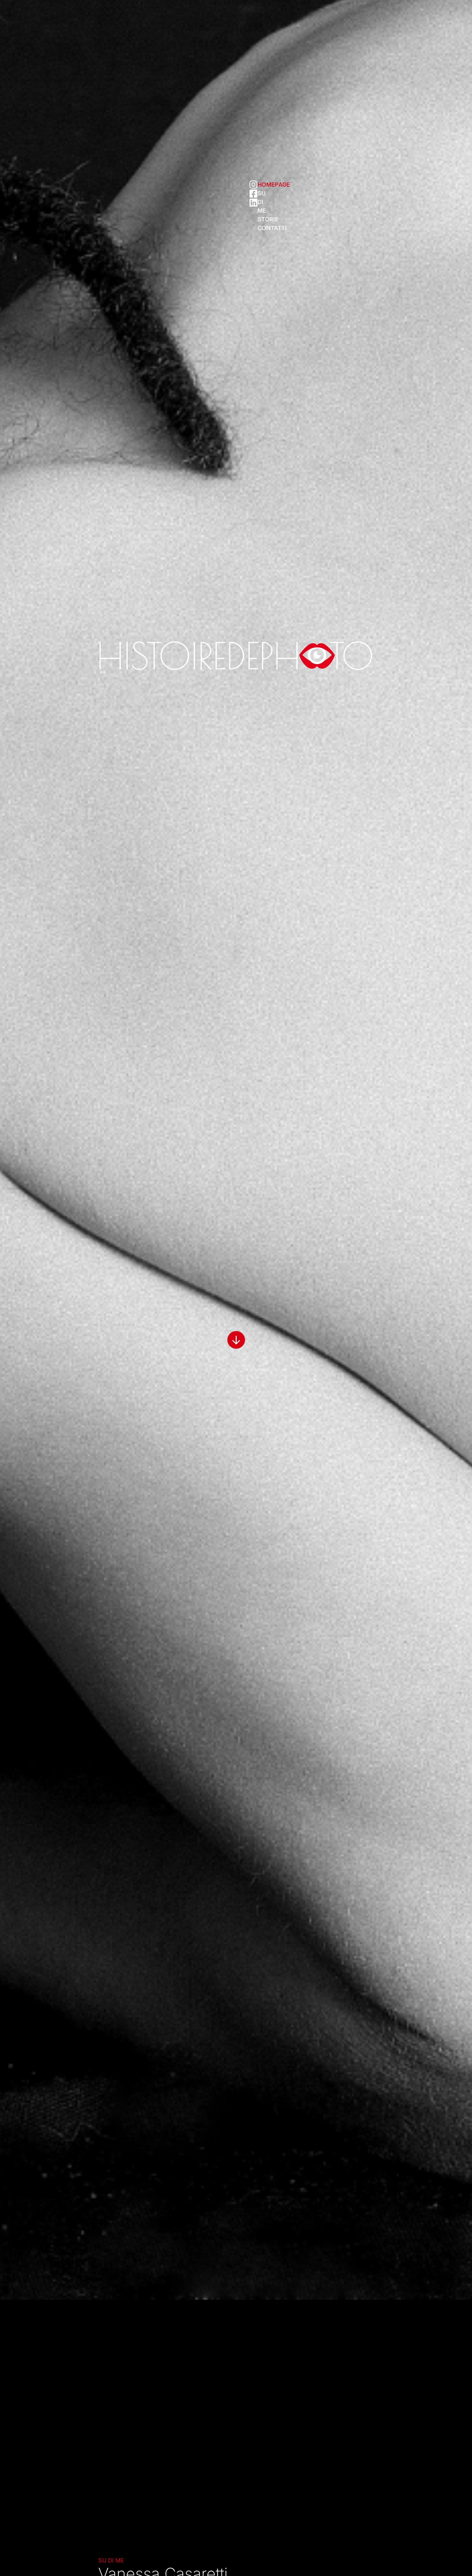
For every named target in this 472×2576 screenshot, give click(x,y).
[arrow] (236, 1334)
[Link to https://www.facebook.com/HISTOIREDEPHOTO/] (253, 194)
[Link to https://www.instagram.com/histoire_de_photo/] (253, 185)
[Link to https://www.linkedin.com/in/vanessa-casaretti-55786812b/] (253, 203)
